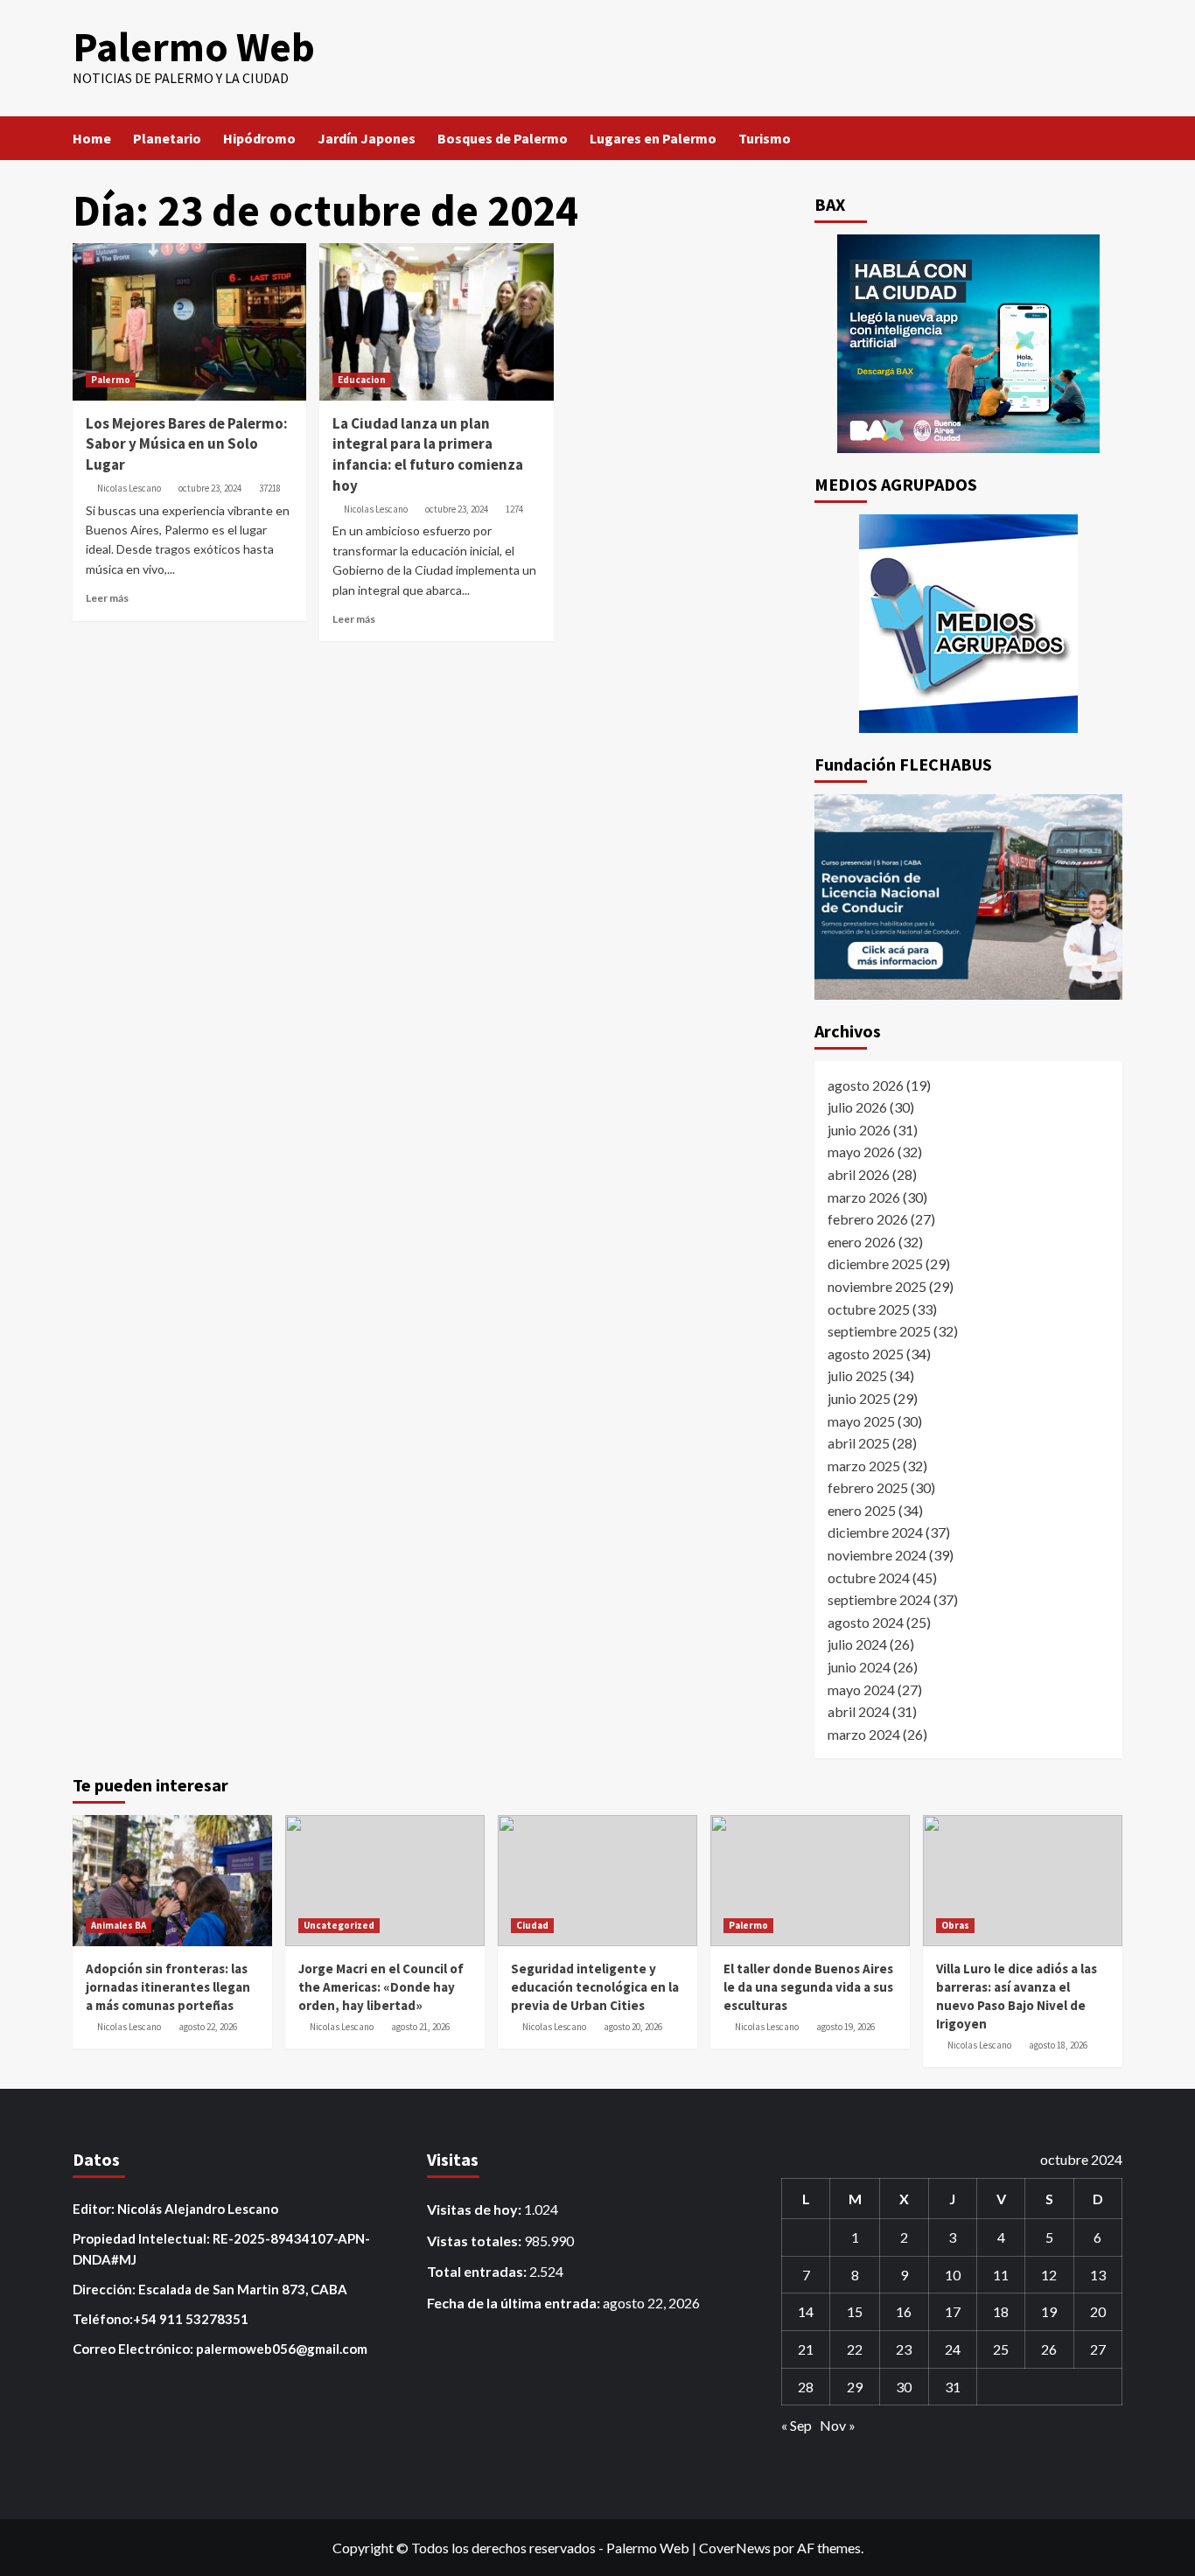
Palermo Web (194, 47)
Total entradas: (478, 2271)
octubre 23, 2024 (210, 488)
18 (1001, 2311)
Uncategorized (339, 1925)
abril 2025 (859, 1443)
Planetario (167, 138)
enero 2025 (862, 1510)
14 (806, 2311)
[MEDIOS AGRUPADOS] (969, 624)
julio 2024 (857, 1644)
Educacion (362, 380)
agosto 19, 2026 (846, 2027)
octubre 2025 (869, 1309)
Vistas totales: (475, 2241)
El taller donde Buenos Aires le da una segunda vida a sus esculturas (808, 1987)
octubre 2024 (869, 1578)
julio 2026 (857, 1107)
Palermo (111, 380)
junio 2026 (859, 1130)
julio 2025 (857, 1375)
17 (953, 2311)
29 (855, 2387)
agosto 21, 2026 (420, 2027)
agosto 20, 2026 (633, 2027)
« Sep (797, 2425)
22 (855, 2349)
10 (953, 2275)
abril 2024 (859, 1711)
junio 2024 (859, 1667)
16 (904, 2311)
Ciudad (532, 1925)
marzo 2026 (864, 1197)
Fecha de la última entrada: (515, 2303)
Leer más (107, 598)
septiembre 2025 (879, 1331)
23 (904, 2349)
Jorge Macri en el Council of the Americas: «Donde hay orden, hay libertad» (381, 1987)
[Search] (1111, 138)
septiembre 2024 (879, 1599)
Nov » (838, 2425)
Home (92, 138)
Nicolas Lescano (129, 488)
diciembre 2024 (875, 1532)
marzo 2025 (864, 1466)
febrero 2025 (868, 1487)
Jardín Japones (367, 138)
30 (904, 2387)
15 (855, 2311)
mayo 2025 (861, 1421)
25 (1001, 2349)
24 (953, 2349)
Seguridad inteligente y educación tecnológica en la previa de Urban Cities (595, 1987)
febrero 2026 (868, 1219)
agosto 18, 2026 (1058, 2045)
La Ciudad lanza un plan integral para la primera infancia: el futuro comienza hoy (428, 454)
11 (1001, 2275)
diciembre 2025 (875, 1264)
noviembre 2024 (877, 1555)
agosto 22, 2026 (208, 2027)
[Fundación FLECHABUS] (969, 897)
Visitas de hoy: (475, 2209)
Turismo (765, 138)
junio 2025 (859, 1398)
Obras (955, 1925)
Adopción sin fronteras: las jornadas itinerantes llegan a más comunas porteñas (168, 1987)
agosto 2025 (866, 1354)
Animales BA (119, 1925)
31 (953, 2387)
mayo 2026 (861, 1152)
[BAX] (969, 344)
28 (806, 2387)
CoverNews (735, 2548)
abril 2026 (859, 1174)
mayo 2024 (861, 1689)
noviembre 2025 (877, 1286)
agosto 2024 (866, 1622)
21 (806, 2349)
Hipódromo (259, 138)
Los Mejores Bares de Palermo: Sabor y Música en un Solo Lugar (187, 444)
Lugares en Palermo (653, 138)
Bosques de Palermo (503, 138)
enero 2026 (862, 1242)
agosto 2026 (866, 1085)
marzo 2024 (864, 1734)
